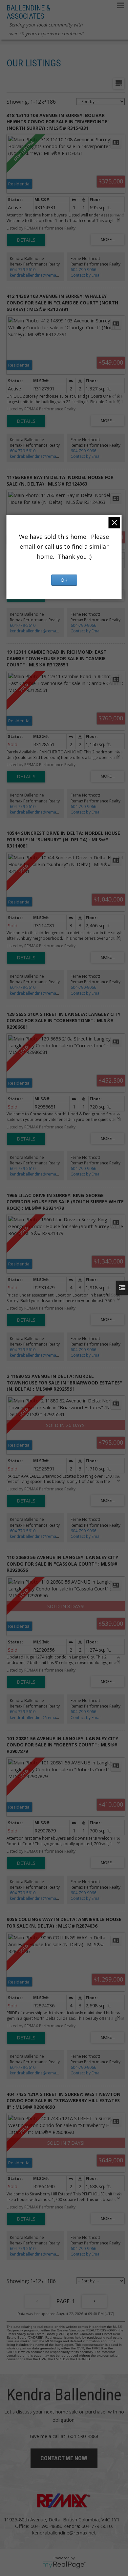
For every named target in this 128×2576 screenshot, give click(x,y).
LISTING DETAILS (26, 240)
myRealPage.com (64, 2565)
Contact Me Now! (64, 2458)
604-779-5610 (23, 270)
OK (64, 580)
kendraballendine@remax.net (37, 275)
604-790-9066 (83, 270)
